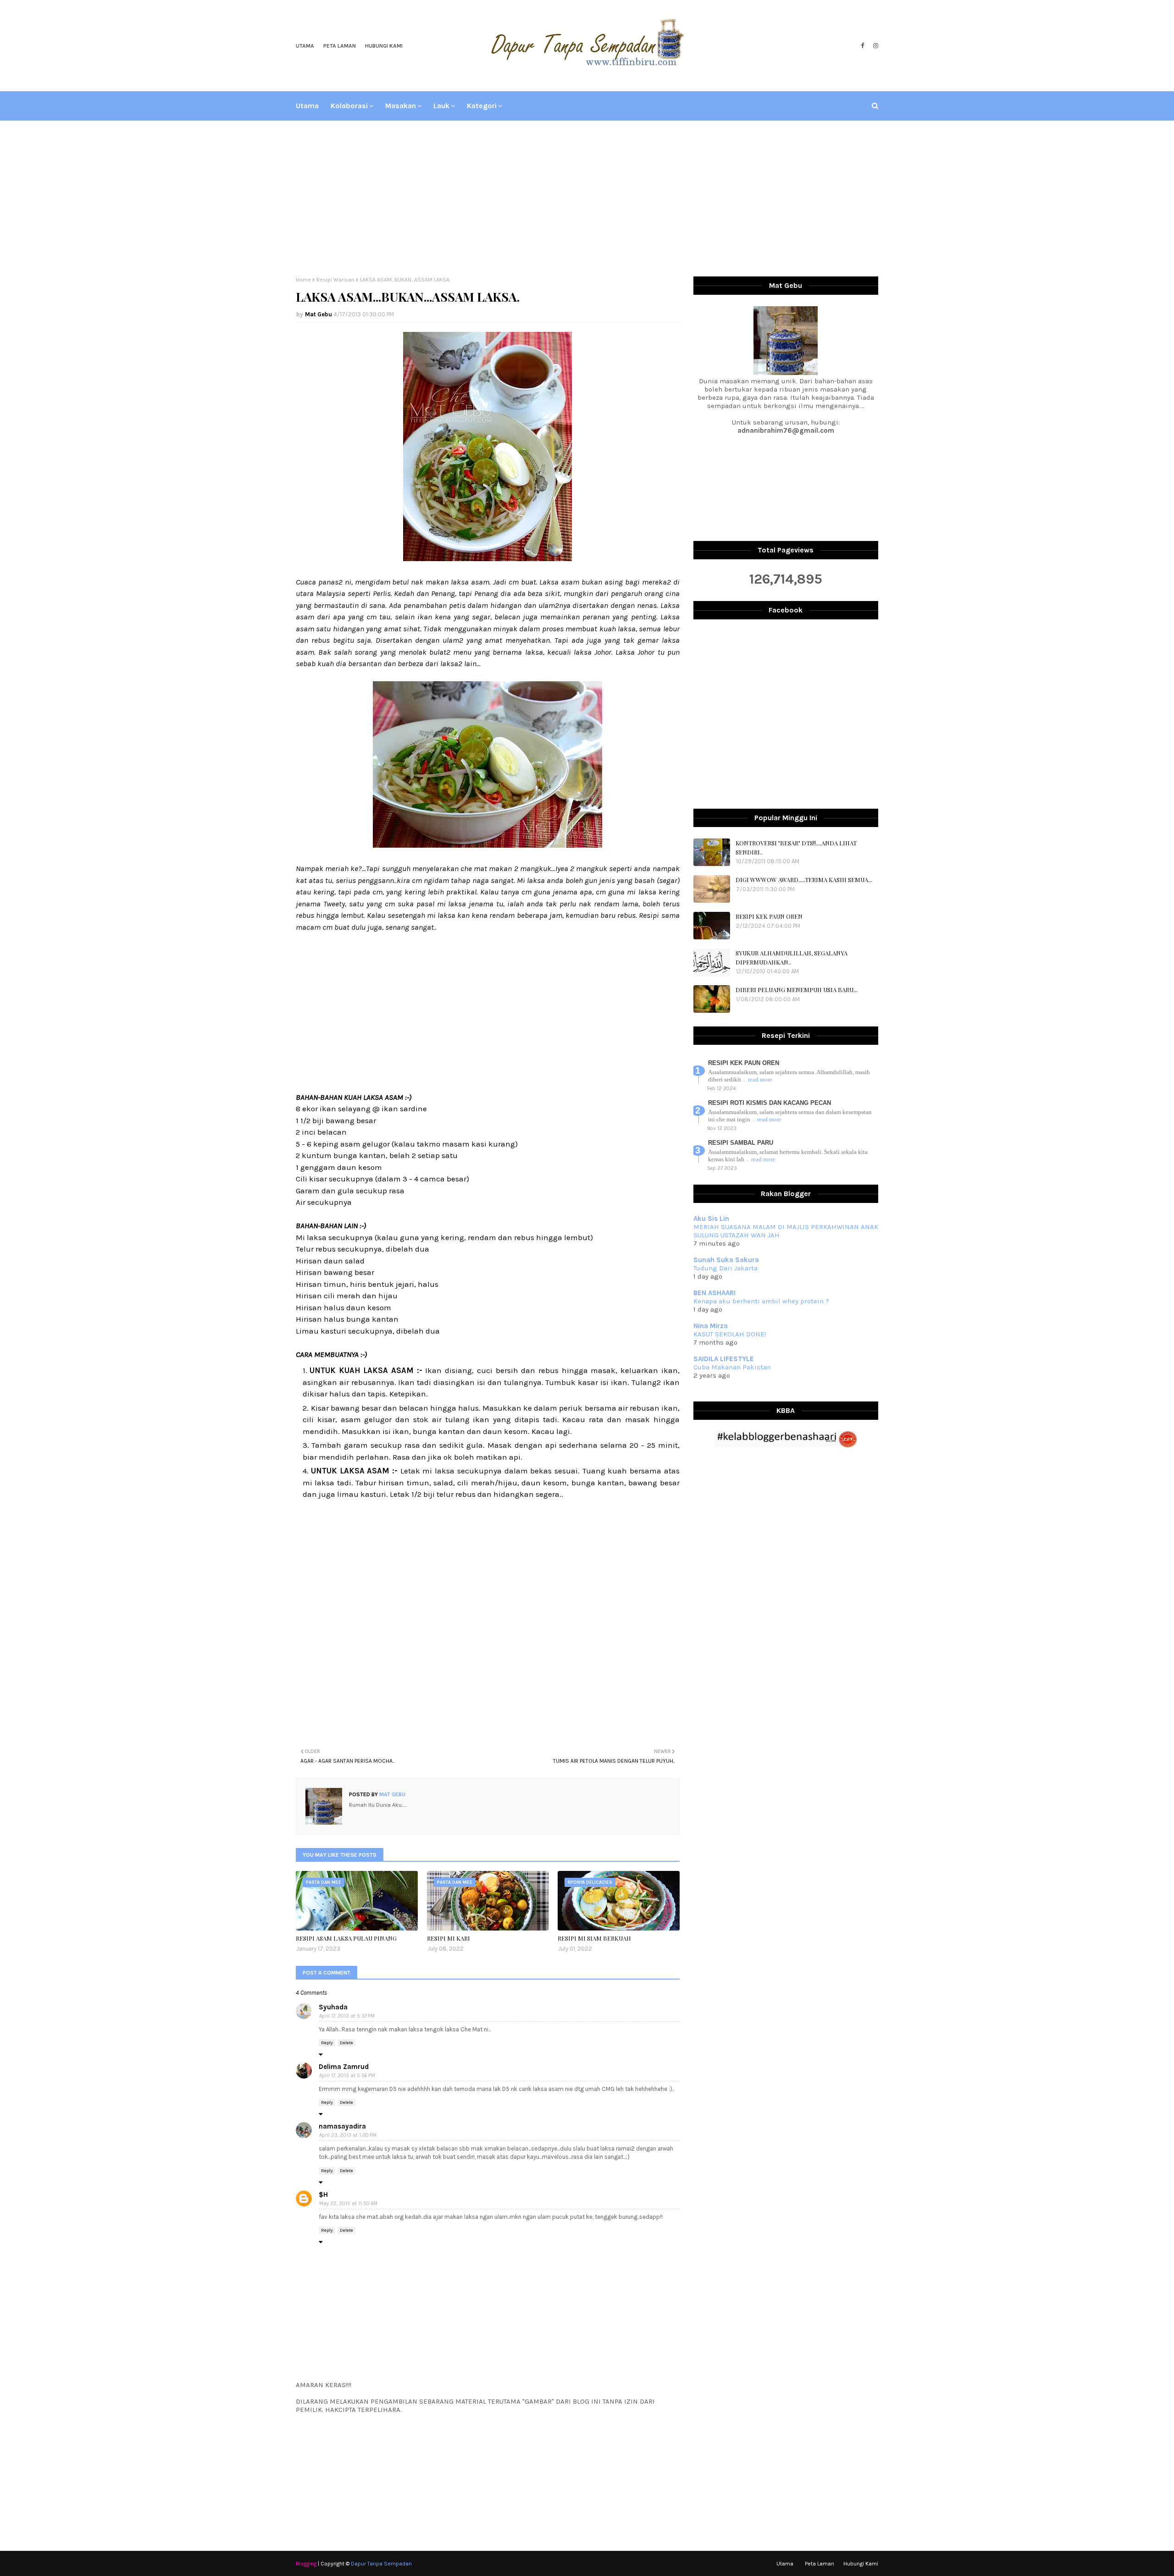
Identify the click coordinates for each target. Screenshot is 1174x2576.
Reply (327, 2043)
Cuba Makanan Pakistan (732, 1367)
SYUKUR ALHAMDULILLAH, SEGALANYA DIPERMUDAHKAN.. (792, 957)
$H (323, 2195)
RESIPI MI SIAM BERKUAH (594, 1938)
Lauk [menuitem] (441, 106)
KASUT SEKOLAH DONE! (730, 1334)
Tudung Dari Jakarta (725, 1268)
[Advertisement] (587, 199)
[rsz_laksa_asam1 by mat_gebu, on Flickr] (487, 845)
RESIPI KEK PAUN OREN (769, 916)
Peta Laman (340, 46)
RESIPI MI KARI (449, 1938)
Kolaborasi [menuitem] (349, 106)
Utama (305, 46)
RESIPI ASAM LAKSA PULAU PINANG (346, 1938)
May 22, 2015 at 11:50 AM (348, 2204)
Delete (346, 2043)
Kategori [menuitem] (482, 106)
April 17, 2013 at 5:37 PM (347, 2016)
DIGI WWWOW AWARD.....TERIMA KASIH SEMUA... (804, 880)
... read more (757, 1079)
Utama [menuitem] (307, 106)
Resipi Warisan (335, 280)
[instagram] (875, 46)
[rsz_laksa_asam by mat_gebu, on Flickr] (487, 558)
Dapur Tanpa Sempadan (381, 2564)
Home (303, 280)
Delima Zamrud (344, 2067)
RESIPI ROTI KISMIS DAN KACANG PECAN (770, 1103)
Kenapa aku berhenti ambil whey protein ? (761, 1301)
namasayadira (342, 2126)
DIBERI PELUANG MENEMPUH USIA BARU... (797, 990)
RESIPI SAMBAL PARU (741, 1143)
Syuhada (333, 2007)
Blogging (306, 2564)
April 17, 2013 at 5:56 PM (347, 2076)
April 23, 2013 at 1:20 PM (348, 2135)
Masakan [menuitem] (401, 106)
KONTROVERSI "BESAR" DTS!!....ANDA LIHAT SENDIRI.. (796, 847)
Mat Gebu (318, 314)
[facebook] (862, 46)
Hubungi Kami (384, 46)
